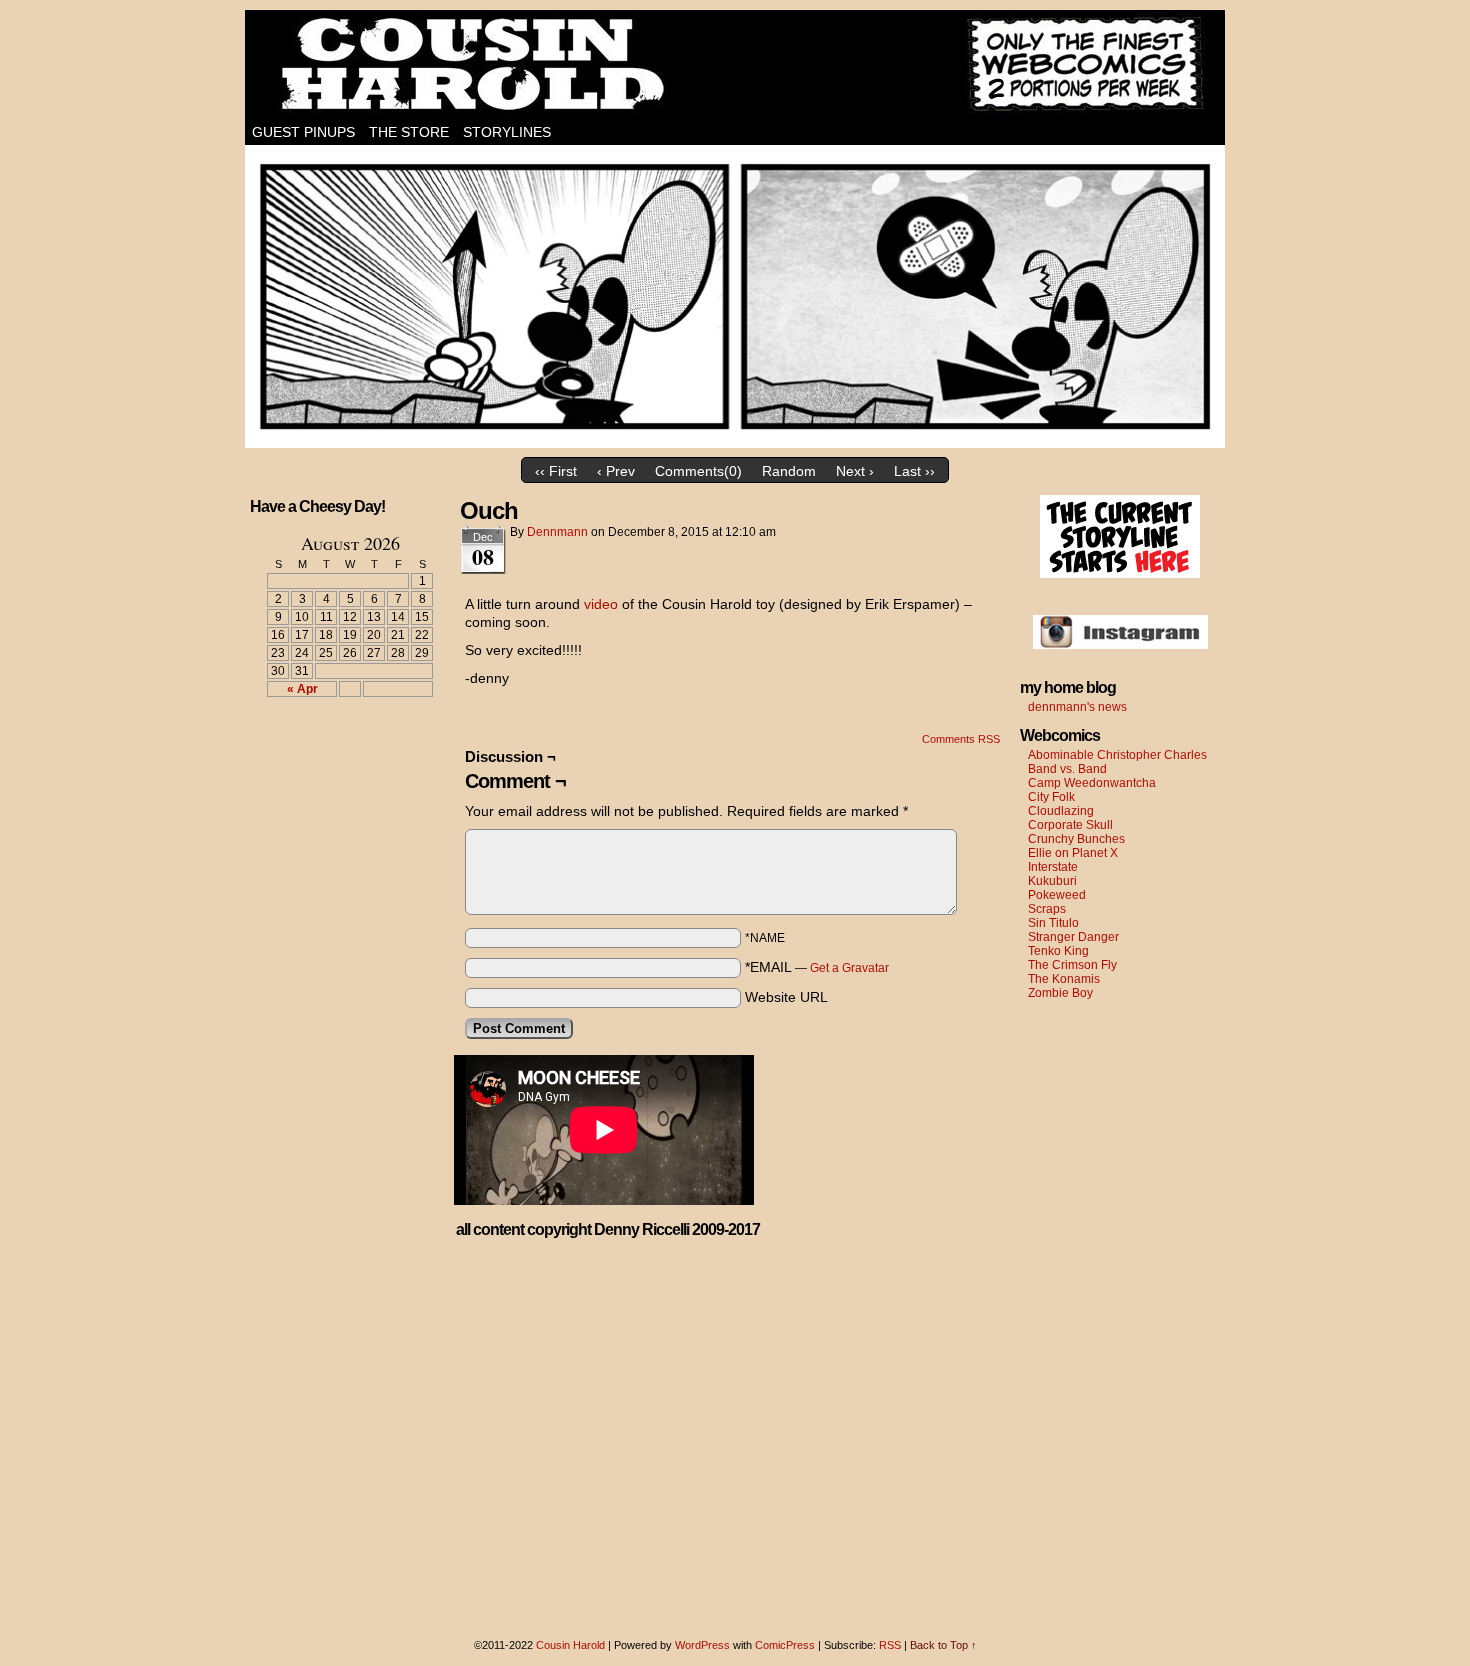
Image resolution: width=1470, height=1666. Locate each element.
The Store (409, 132)
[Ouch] (735, 443)
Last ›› (914, 471)
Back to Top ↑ (943, 1645)
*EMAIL (817, 967)
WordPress (702, 1645)
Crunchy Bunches (1076, 839)
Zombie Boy (1060, 993)
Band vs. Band (1067, 769)
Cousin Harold (735, 65)
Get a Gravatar (849, 968)
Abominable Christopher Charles (1117, 755)
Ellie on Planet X (1073, 853)
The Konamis (1064, 979)
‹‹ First (556, 471)
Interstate (1053, 867)
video (601, 604)
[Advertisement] (338, 786)
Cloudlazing (1061, 811)
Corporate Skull (1070, 825)
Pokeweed (1057, 895)
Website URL (786, 997)
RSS (890, 1645)
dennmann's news (1077, 707)
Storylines (507, 132)
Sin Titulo (1053, 923)
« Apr (302, 689)
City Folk (1051, 797)
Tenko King (1058, 951)
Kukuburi (1052, 881)
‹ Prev (616, 471)
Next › (855, 471)
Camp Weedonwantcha (1092, 783)
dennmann (557, 532)
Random (789, 471)
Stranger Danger (1073, 937)
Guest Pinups (303, 132)
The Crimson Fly (1072, 965)
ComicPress (785, 1645)
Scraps (1047, 909)
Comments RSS (961, 739)
